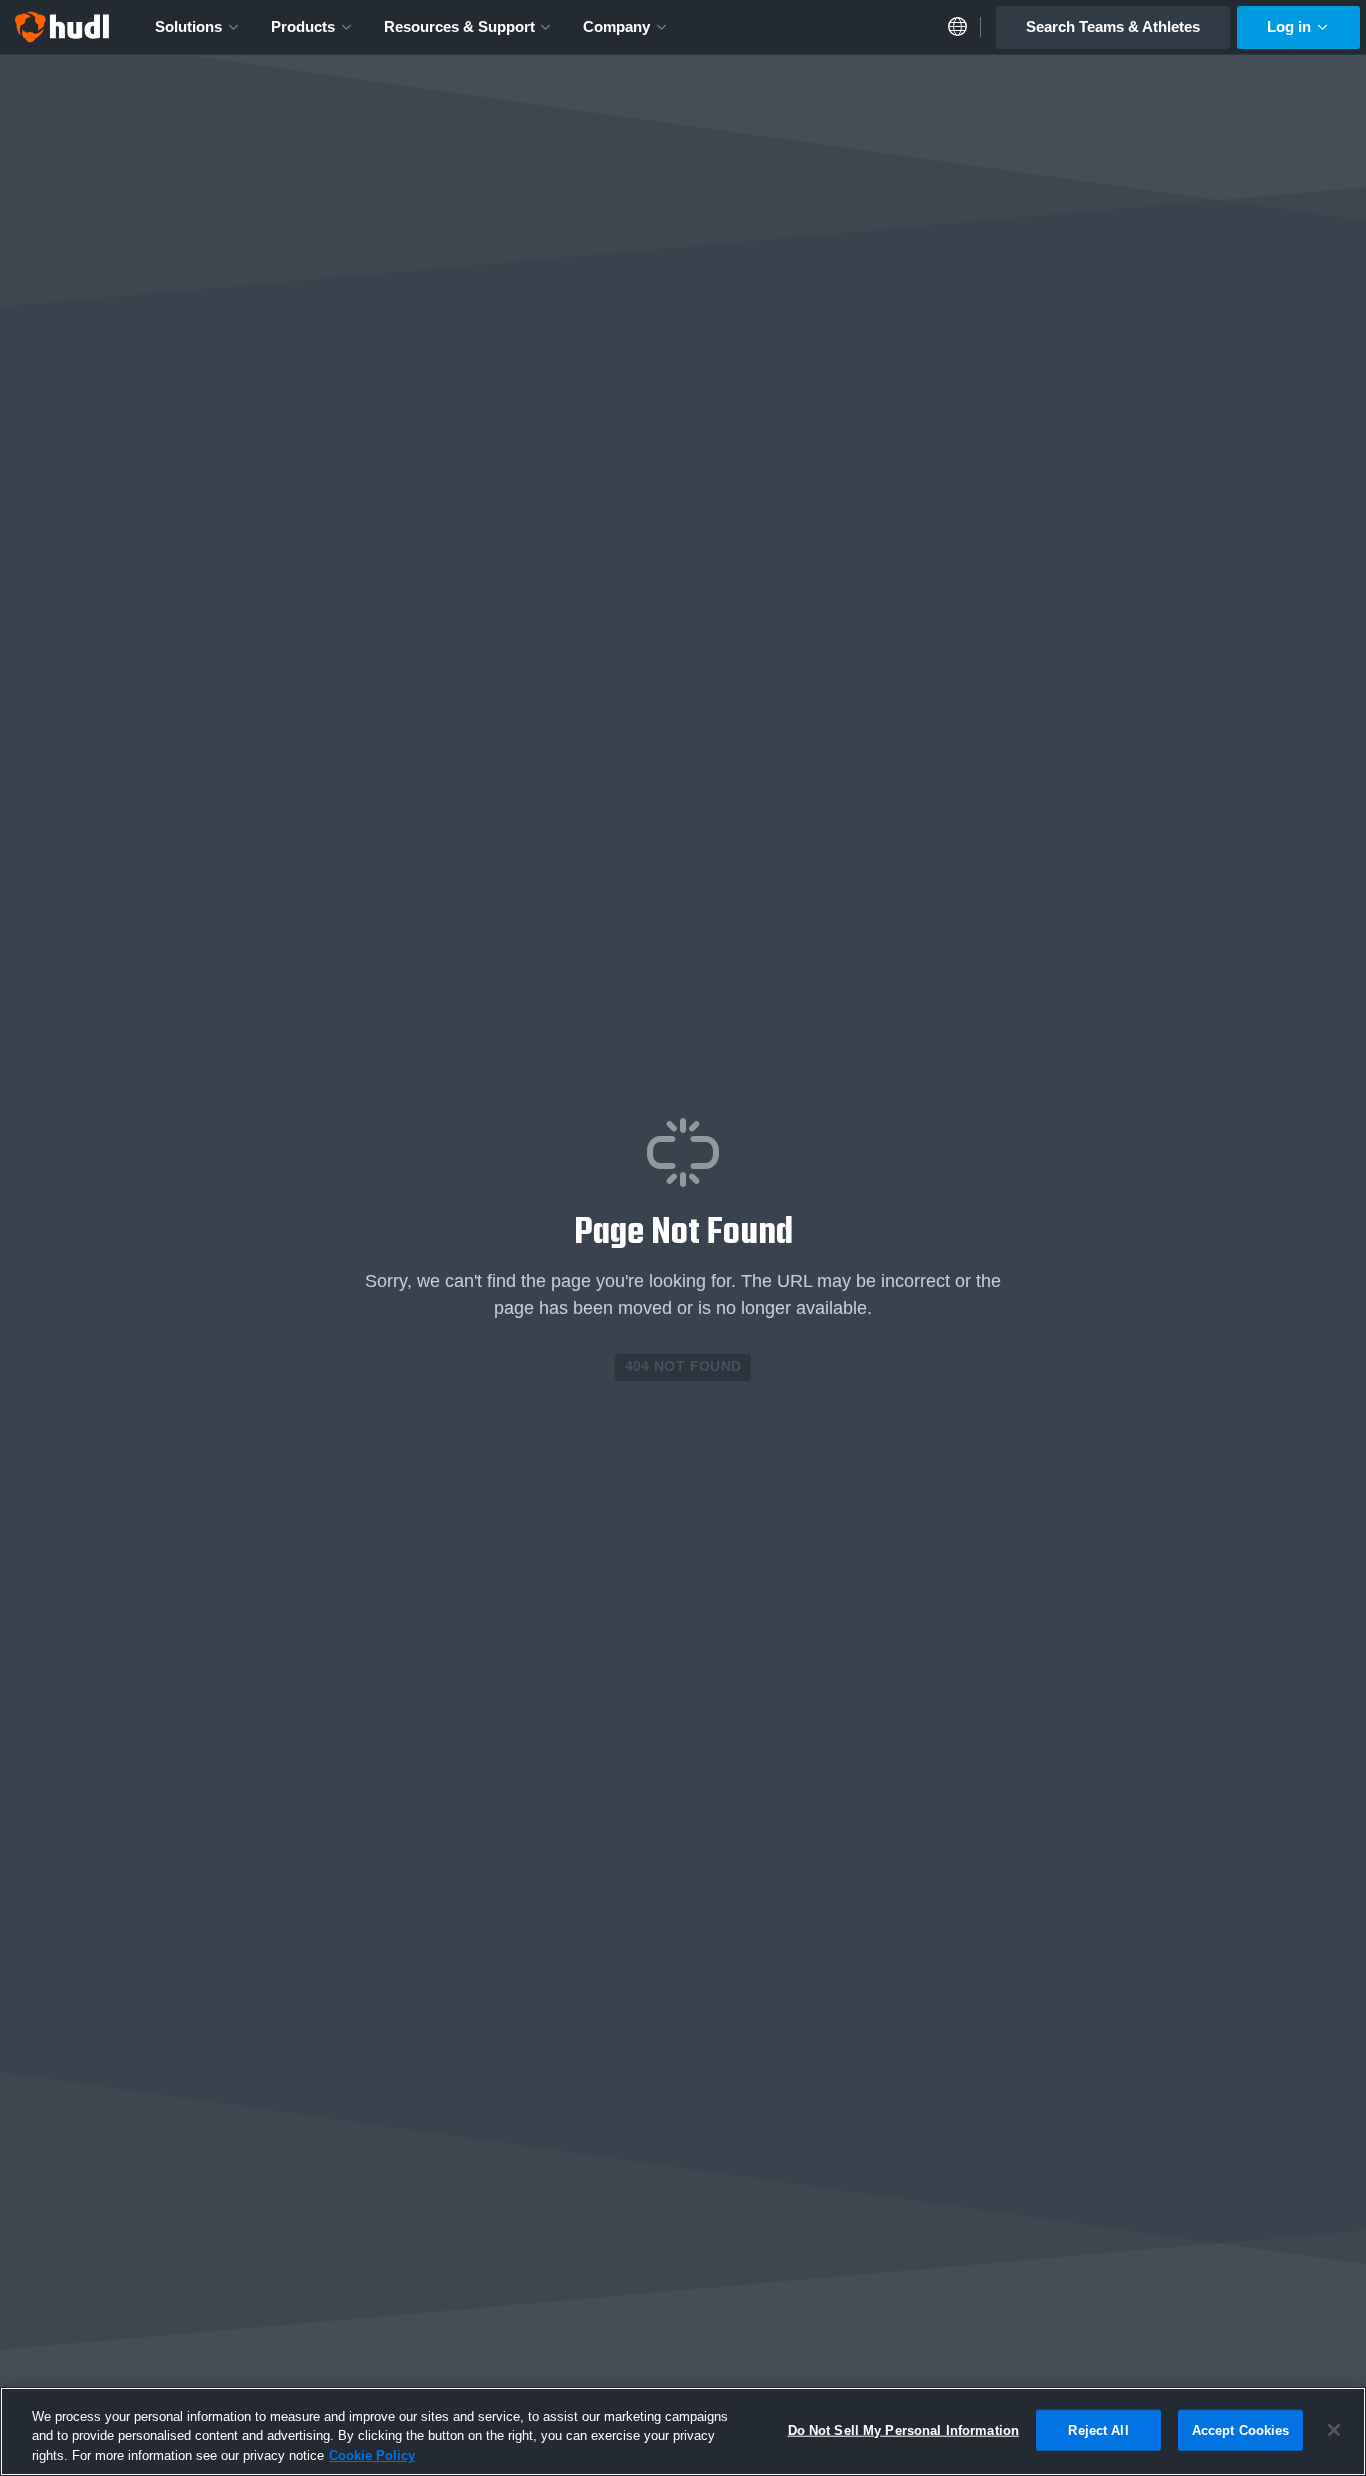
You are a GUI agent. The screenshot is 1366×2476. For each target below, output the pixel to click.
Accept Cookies (1241, 2429)
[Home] (62, 27)
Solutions (188, 26)
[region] (683, 2431)
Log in (1289, 26)
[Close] (1334, 2430)
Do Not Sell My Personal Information (904, 2429)
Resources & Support (459, 26)
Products (303, 26)
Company (616, 26)
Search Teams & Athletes (1113, 26)
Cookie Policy (372, 2455)
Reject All (1098, 2429)
